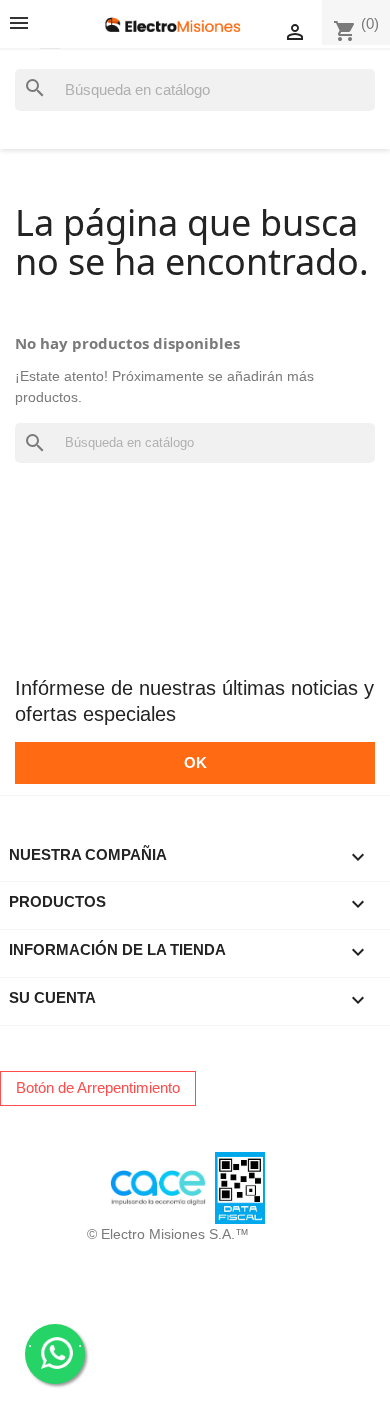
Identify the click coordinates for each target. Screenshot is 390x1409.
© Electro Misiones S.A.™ (168, 1234)
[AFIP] (25, 1186)
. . (55, 1341)
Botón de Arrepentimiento (98, 1087)
